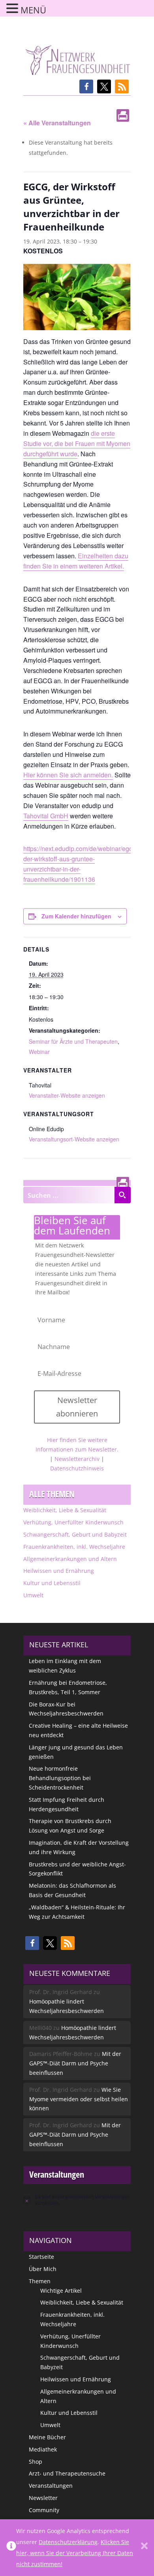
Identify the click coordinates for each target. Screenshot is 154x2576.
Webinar (39, 1052)
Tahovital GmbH (46, 816)
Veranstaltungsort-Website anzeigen (74, 1139)
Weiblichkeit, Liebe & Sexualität (65, 1510)
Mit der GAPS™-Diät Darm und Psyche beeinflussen (75, 2063)
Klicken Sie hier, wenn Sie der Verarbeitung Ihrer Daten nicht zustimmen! (75, 2553)
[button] (86, 86)
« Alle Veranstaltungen (57, 123)
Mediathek (43, 2449)
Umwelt (33, 1595)
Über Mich (43, 2269)
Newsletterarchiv (77, 1459)
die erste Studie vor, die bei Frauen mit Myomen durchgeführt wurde (77, 443)
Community (44, 2510)
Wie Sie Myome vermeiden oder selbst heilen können (79, 2099)
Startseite (41, 2257)
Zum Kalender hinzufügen (76, 916)
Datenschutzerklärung (68, 2542)
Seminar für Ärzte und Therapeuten (73, 1041)
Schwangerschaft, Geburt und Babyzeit (75, 1534)
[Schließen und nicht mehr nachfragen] (144, 2548)
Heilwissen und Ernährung (59, 1571)
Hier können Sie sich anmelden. (68, 775)
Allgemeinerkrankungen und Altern (70, 1559)
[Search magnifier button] (122, 1195)
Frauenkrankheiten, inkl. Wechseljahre (74, 1547)
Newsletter (43, 2498)
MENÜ (33, 10)
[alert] (77, 2200)
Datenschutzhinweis (77, 1468)
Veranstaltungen (51, 2486)
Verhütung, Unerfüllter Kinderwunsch (73, 1522)
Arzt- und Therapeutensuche (67, 2473)
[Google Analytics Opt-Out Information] (11, 2548)
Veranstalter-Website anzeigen (67, 1095)
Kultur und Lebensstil (52, 1583)
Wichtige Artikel (61, 2291)
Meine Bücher (47, 2437)
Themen (40, 2281)
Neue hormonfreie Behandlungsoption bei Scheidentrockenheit (60, 1778)
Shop (36, 2462)
